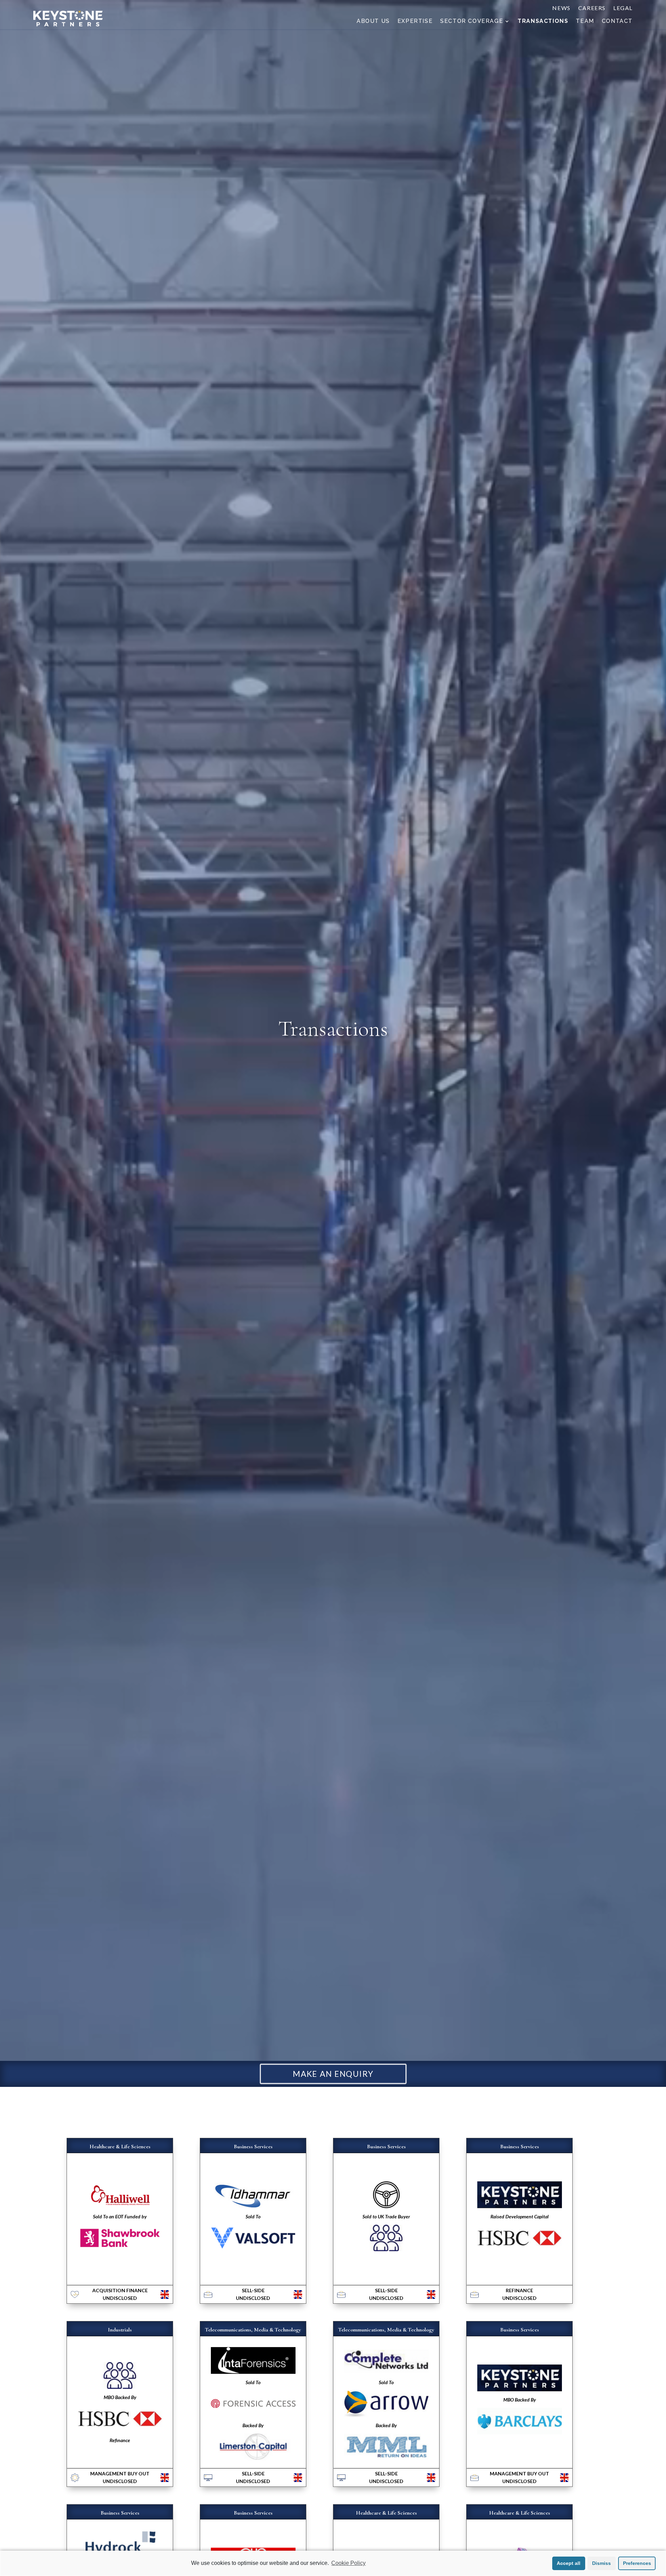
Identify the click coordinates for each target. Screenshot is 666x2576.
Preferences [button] (637, 2563)
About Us (373, 22)
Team (585, 22)
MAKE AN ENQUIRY (333, 2074)
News (561, 8)
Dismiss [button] (601, 2563)
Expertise (415, 22)
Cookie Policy (348, 2563)
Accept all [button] (569, 2563)
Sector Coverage (472, 22)
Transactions (543, 22)
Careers (592, 8)
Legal (623, 8)
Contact (617, 22)
